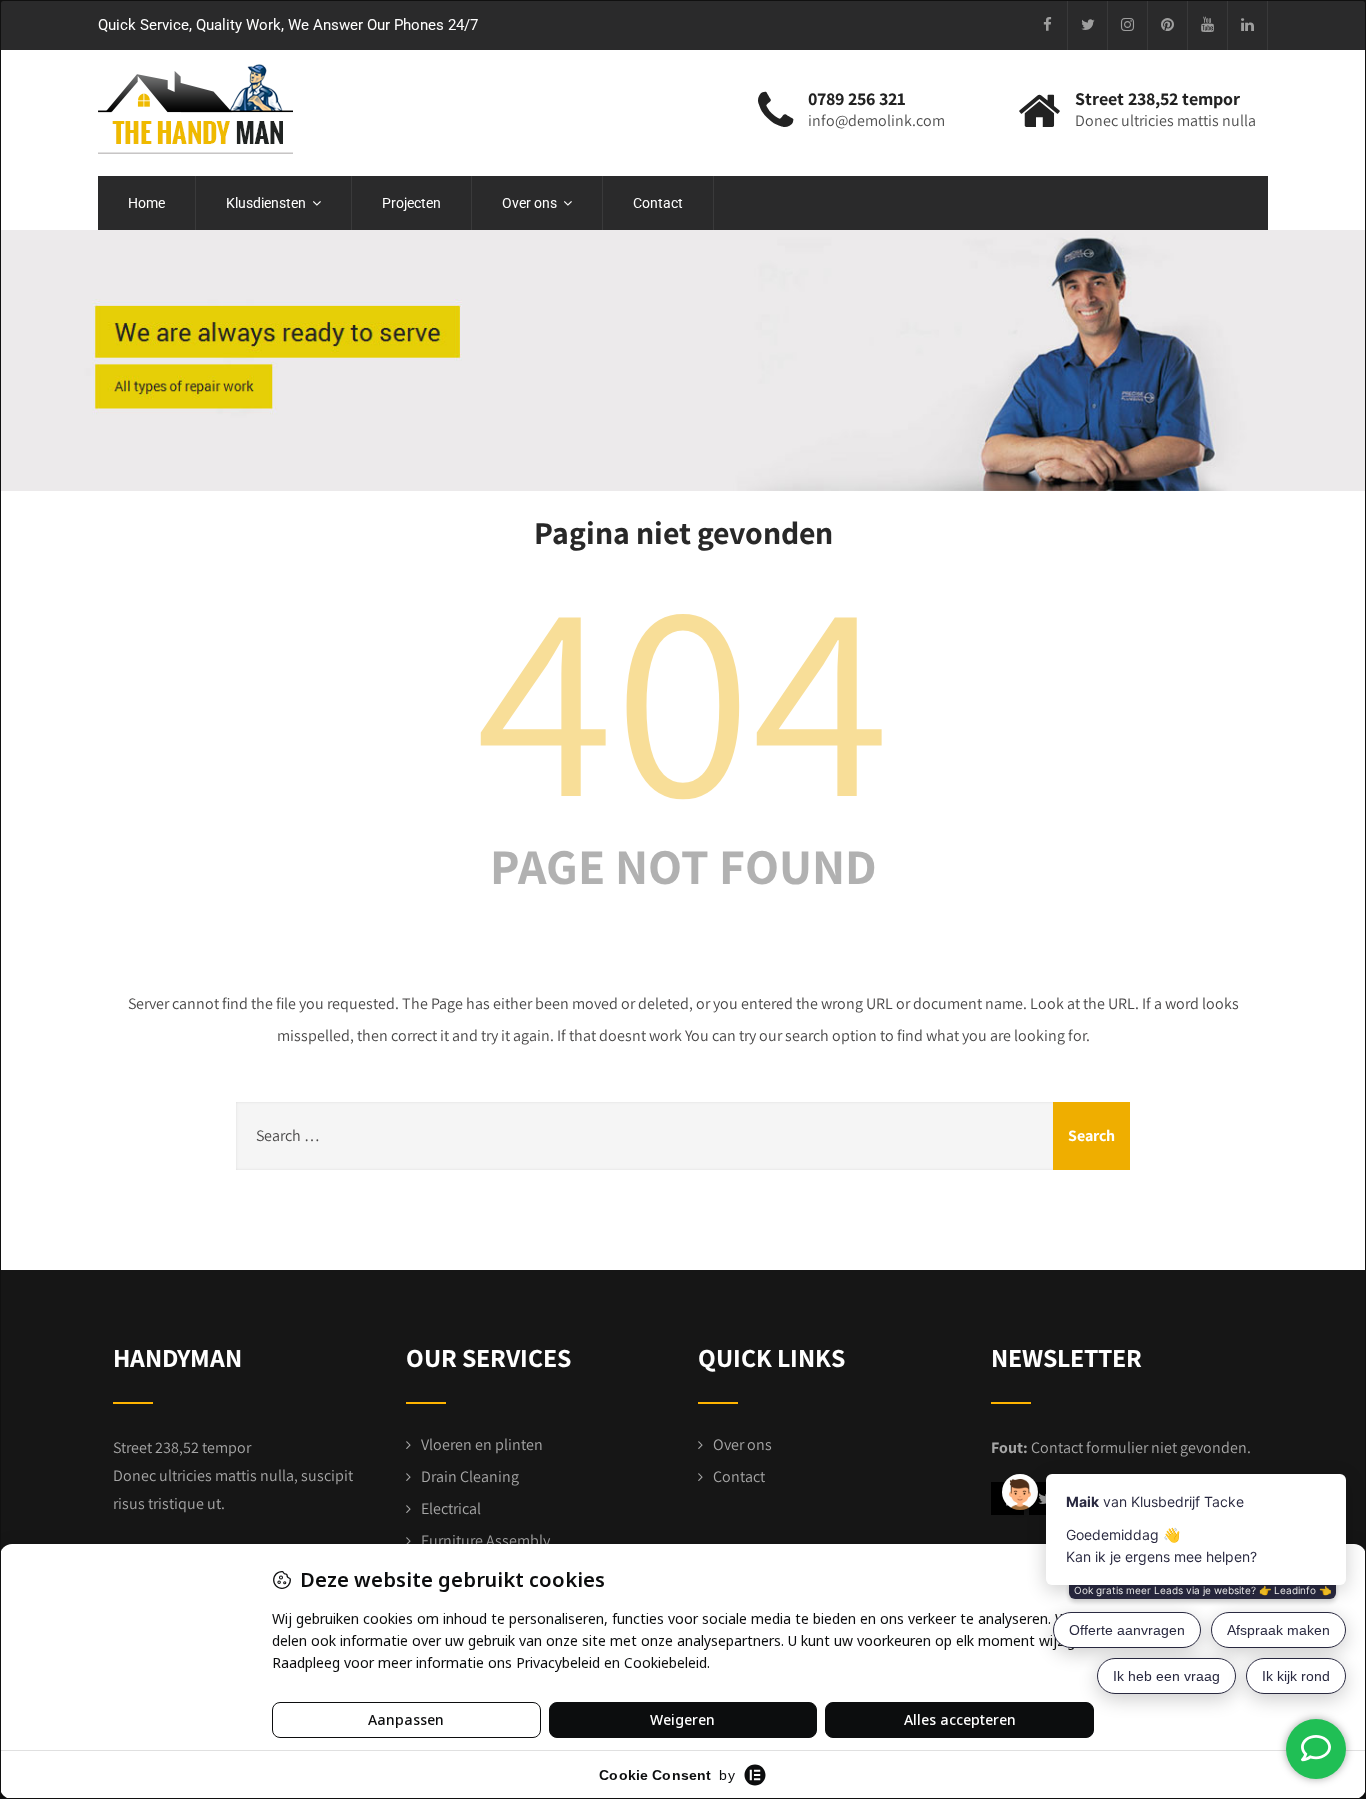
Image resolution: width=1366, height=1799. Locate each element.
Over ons (529, 203)
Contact (658, 203)
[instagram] (1128, 25)
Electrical (451, 1508)
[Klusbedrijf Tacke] (195, 109)
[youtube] (1208, 25)
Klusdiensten (266, 203)
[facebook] (1048, 25)
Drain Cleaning (470, 1476)
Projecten (411, 203)
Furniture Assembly (485, 1540)
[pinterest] (1168, 25)
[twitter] (1088, 25)
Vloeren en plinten (482, 1444)
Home (146, 203)
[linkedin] (1248, 25)
